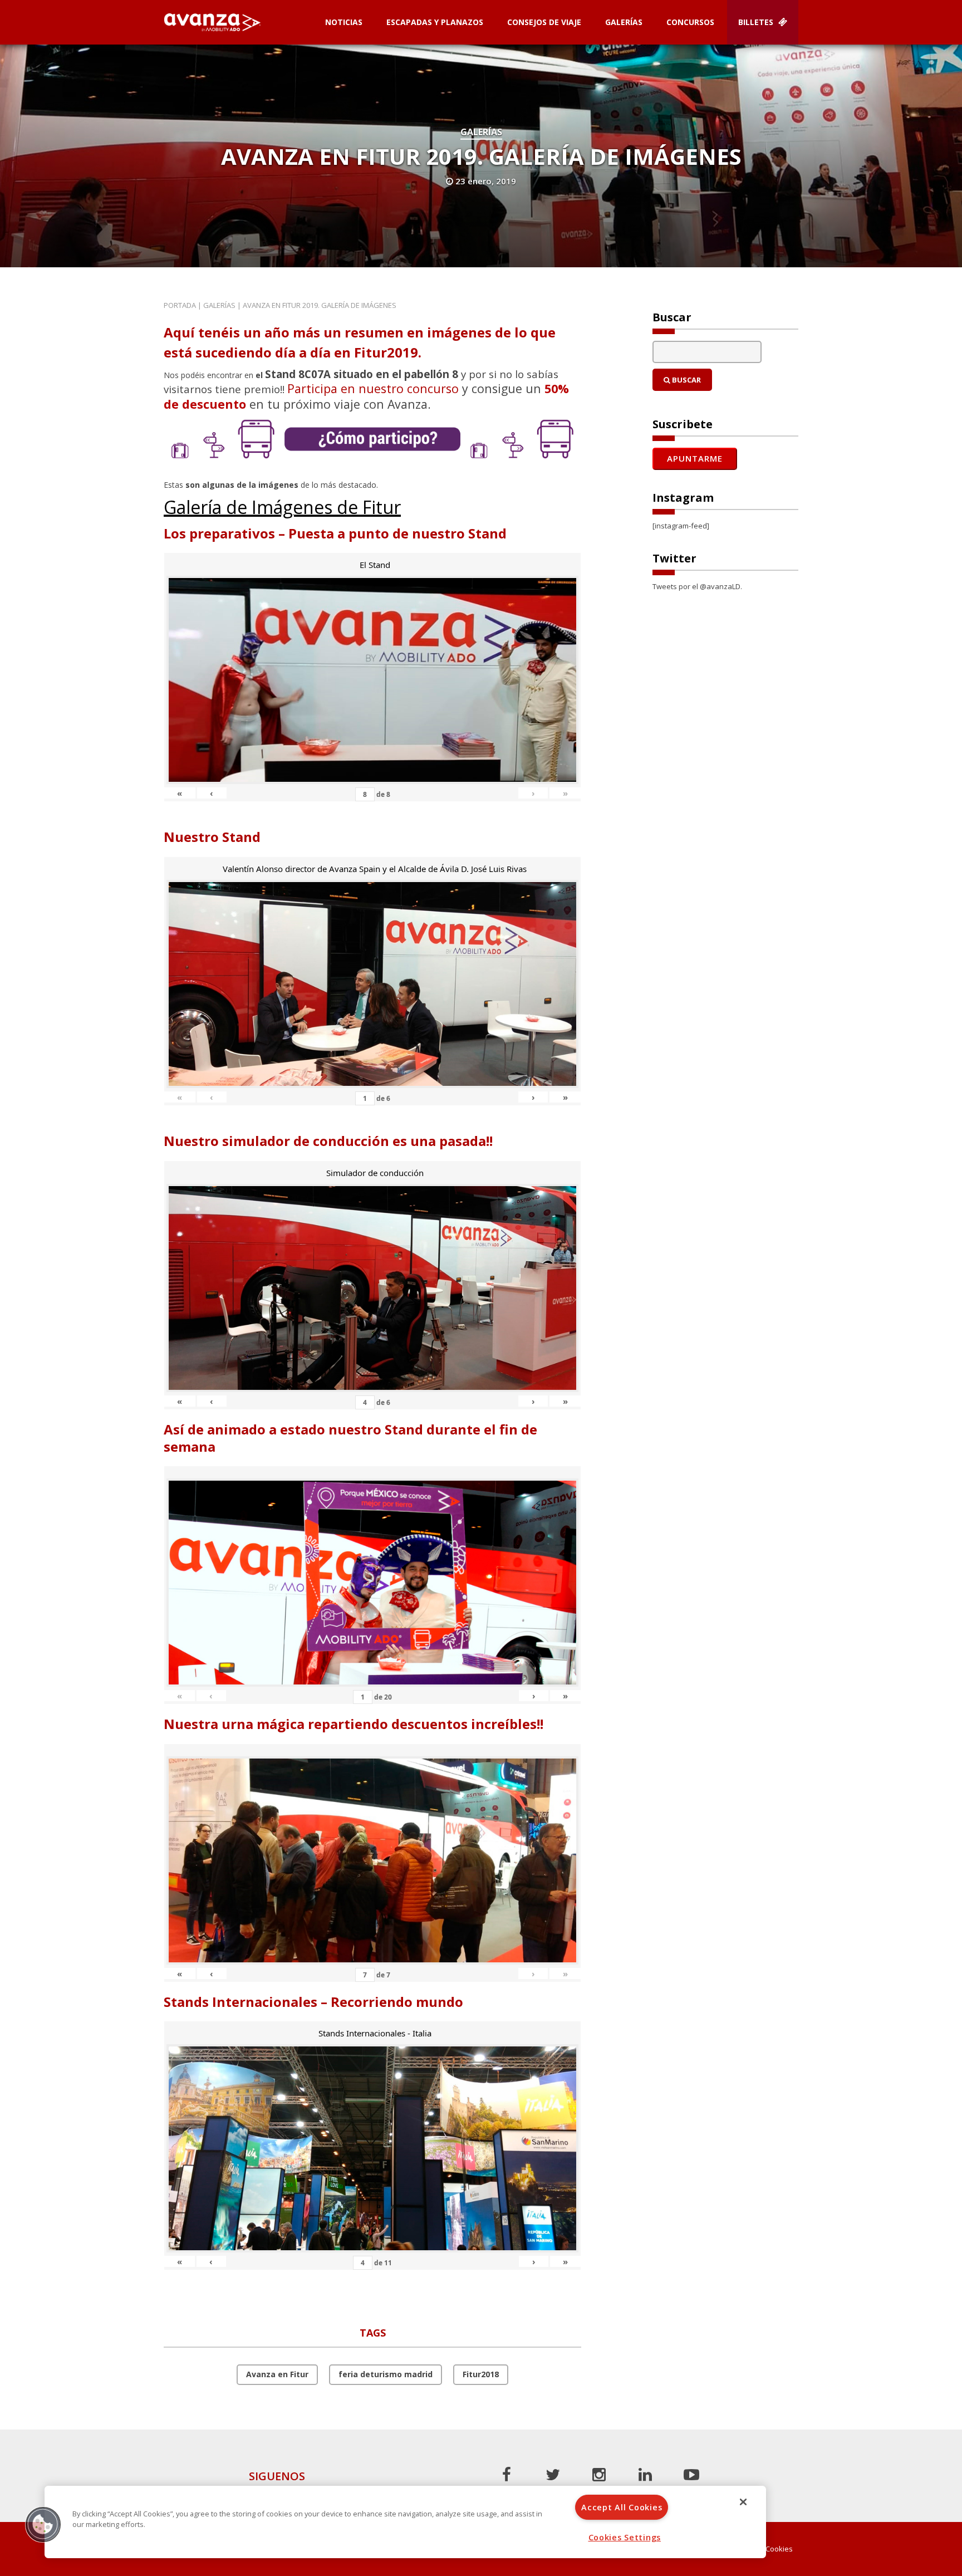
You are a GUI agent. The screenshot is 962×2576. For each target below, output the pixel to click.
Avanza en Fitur (277, 2374)
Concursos (690, 22)
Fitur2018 (481, 2374)
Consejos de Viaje (544, 22)
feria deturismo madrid (386, 2374)
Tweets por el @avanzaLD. (697, 586)
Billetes (757, 22)
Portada (180, 305)
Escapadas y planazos (435, 22)
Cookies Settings (625, 2537)
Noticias (344, 22)
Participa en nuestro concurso (373, 388)
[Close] (743, 2502)
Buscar (686, 380)
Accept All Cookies (622, 2507)
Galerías (624, 22)
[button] (43, 2524)
